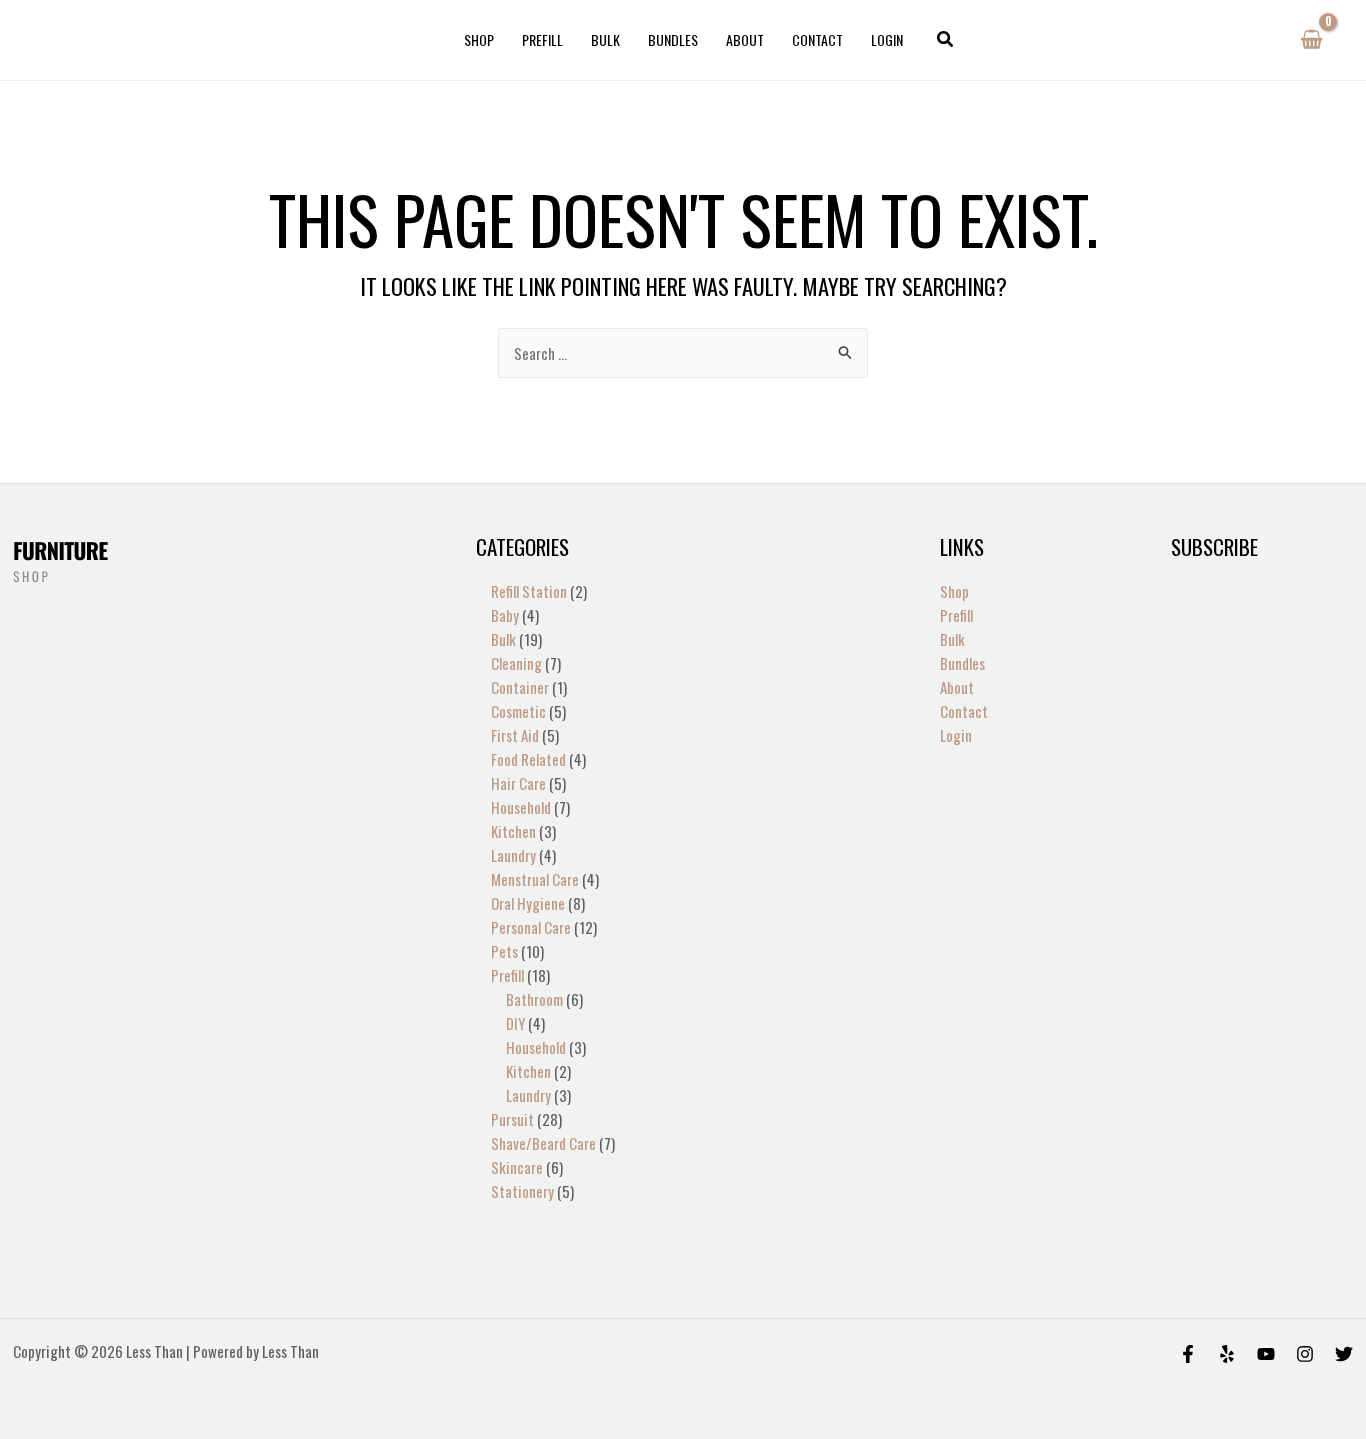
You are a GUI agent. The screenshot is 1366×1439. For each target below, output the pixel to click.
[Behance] (1266, 1354)
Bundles (673, 39)
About (745, 39)
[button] (946, 40)
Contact (817, 39)
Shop (479, 39)
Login (887, 39)
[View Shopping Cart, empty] (1311, 40)
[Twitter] (1344, 1354)
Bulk (605, 39)
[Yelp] (1227, 1354)
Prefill (542, 39)
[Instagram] (1305, 1354)
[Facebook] (1188, 1354)
